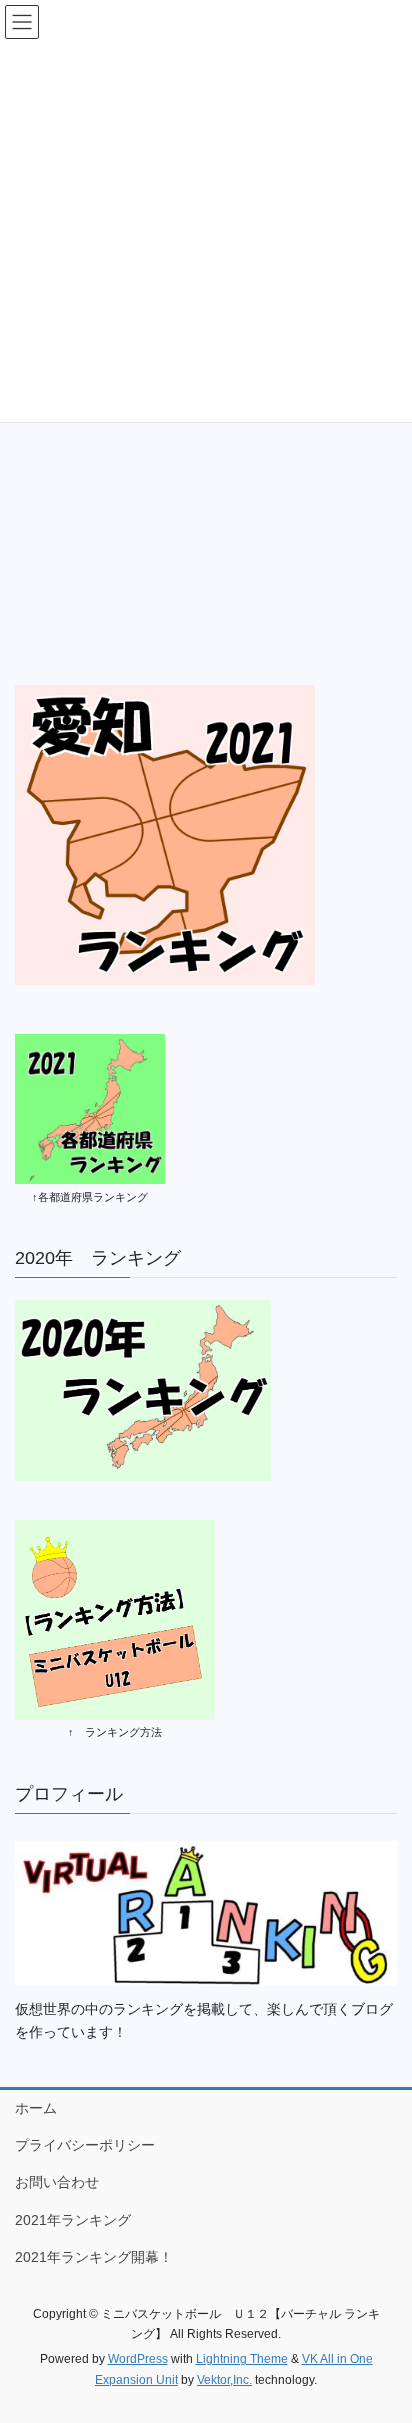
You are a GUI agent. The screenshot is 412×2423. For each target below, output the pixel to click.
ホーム (36, 2108)
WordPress (138, 2359)
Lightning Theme (242, 2359)
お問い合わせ (57, 2182)
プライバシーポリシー (85, 2145)
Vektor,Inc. (224, 2380)
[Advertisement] (206, 441)
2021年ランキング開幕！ (94, 2257)
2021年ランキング (73, 2220)
